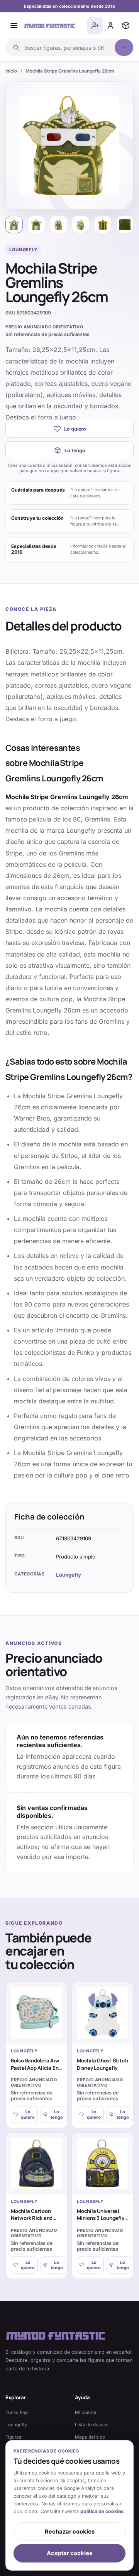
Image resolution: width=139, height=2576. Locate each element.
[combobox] (67, 47)
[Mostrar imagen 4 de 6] (81, 224)
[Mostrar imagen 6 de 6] (125, 224)
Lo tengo (75, 450)
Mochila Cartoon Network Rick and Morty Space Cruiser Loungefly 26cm (35, 2222)
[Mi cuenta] (110, 25)
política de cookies (102, 2511)
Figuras (13, 2437)
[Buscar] (124, 47)
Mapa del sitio (90, 2437)
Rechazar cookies (70, 2532)
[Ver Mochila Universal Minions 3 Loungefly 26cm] (103, 2163)
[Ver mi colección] (126, 25)
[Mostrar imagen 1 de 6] (14, 224)
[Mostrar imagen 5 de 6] (103, 224)
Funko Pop (17, 2412)
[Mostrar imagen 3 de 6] (58, 224)
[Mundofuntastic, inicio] (50, 25)
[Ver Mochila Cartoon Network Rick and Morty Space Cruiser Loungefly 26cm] (36, 2163)
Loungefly (69, 1575)
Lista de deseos (92, 2425)
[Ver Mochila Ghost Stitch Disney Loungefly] (103, 2013)
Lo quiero (75, 429)
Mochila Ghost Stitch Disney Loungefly (102, 2064)
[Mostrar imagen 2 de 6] (36, 224)
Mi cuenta (86, 2412)
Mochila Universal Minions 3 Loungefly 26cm (101, 2218)
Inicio (11, 71)
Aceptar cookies (69, 2553)
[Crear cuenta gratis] (95, 25)
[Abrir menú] (14, 25)
